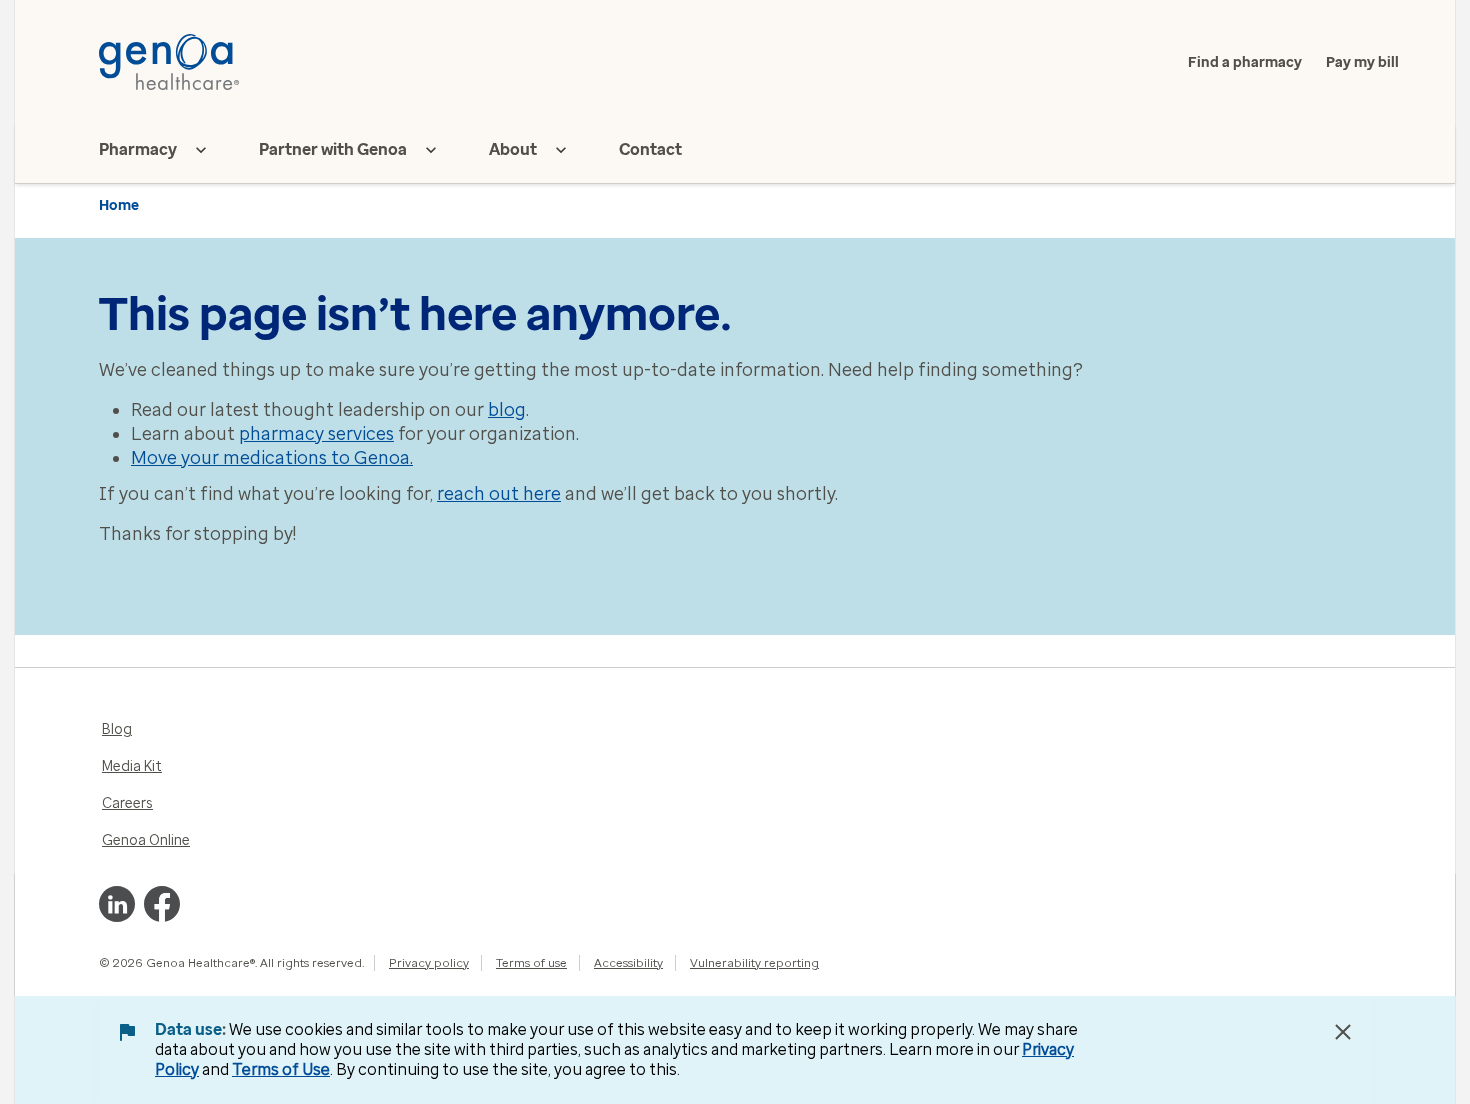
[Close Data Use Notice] (1343, 1032)
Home (119, 205)
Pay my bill (1362, 62)
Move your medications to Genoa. (272, 458)
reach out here (499, 494)
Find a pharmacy (1245, 62)
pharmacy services (316, 434)
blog (507, 410)
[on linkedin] (117, 904)
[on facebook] (162, 904)
